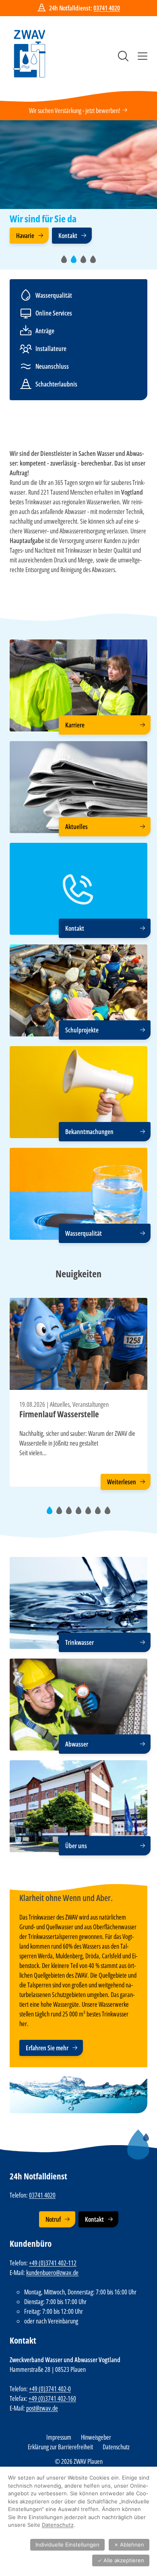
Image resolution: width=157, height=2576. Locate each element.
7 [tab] (110, 1514)
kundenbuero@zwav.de (52, 2273)
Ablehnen (129, 2545)
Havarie (25, 236)
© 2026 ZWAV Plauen (79, 2461)
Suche (123, 56)
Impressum (59, 2437)
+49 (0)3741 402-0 (50, 2389)
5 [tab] (90, 1514)
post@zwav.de (42, 2408)
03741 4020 (107, 8)
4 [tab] (95, 262)
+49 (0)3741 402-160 (52, 2398)
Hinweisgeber (96, 2437)
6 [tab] (100, 1514)
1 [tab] (66, 262)
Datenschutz (116, 2447)
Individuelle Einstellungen (67, 2545)
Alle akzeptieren (121, 2560)
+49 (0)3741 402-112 (53, 2263)
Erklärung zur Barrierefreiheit (60, 2447)
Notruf (53, 2220)
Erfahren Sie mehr (47, 2048)
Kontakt (68, 236)
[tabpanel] (78, 185)
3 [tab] (86, 262)
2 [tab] (76, 262)
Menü (143, 56)
